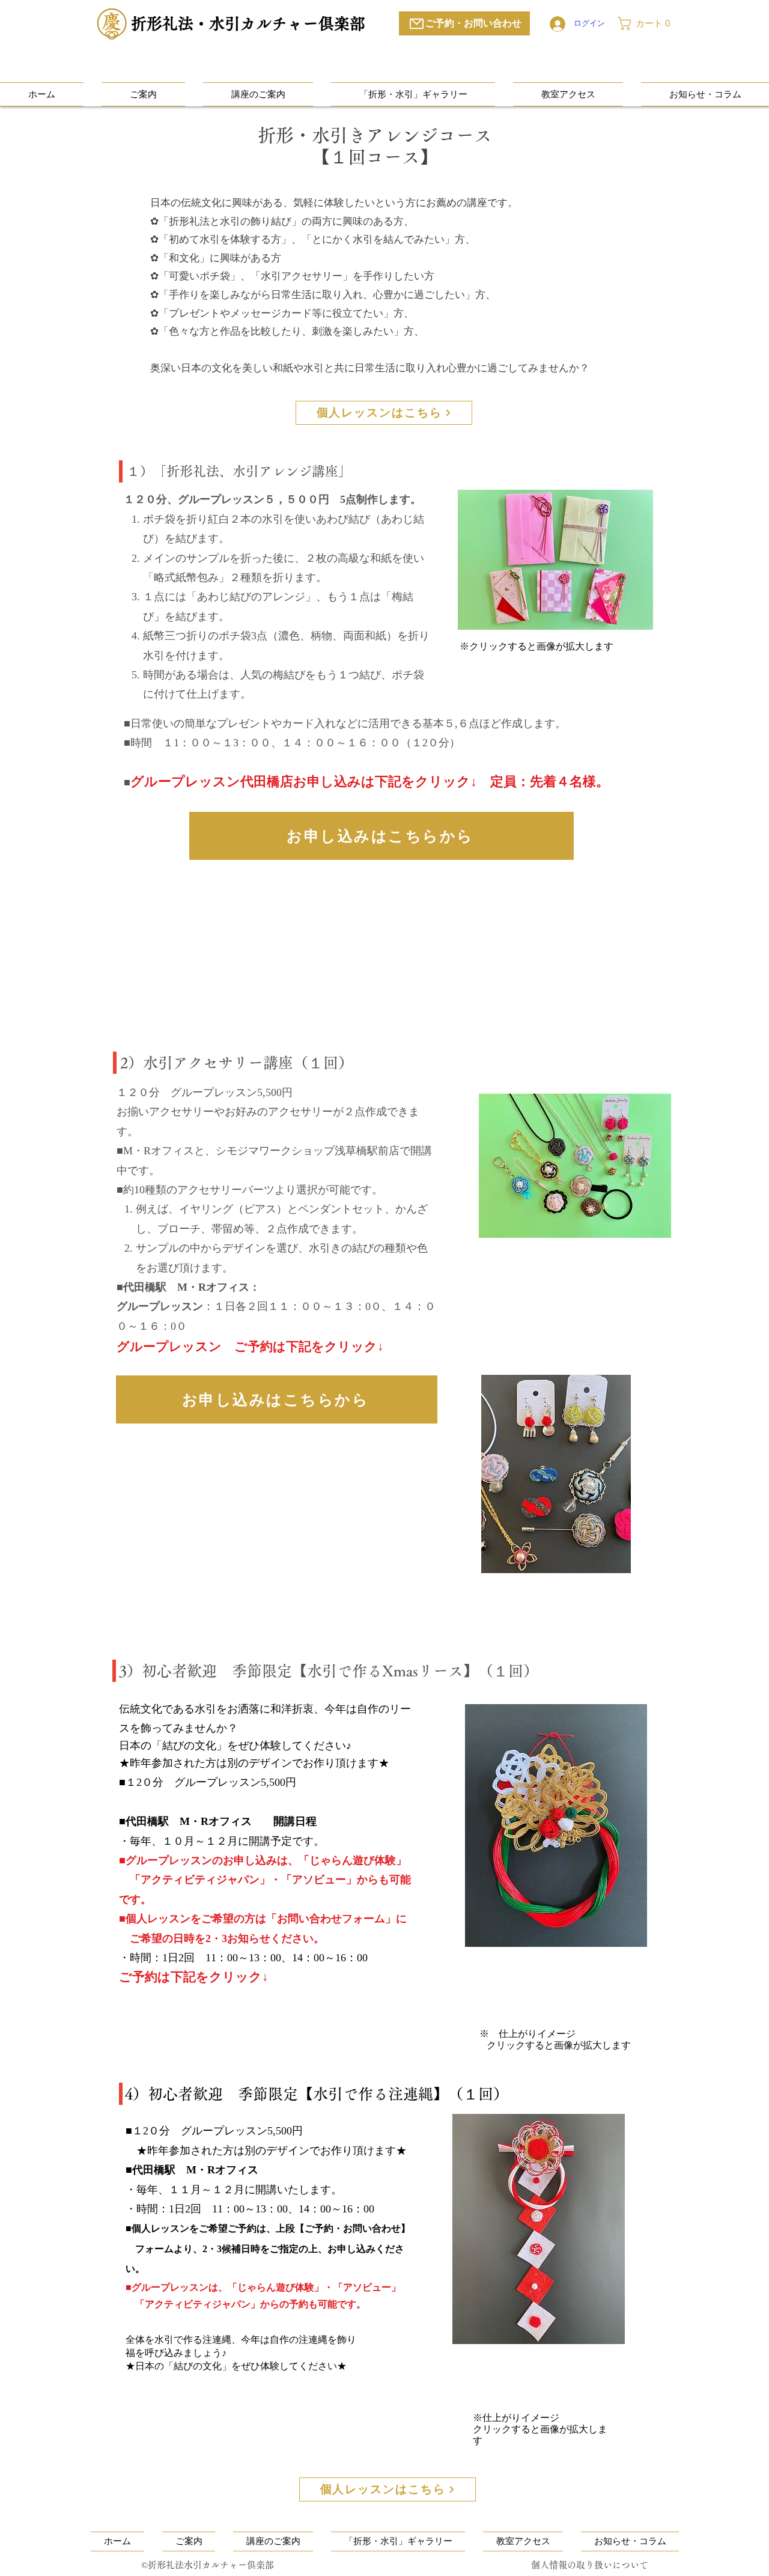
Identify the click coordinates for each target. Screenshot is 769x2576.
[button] (648, 23)
